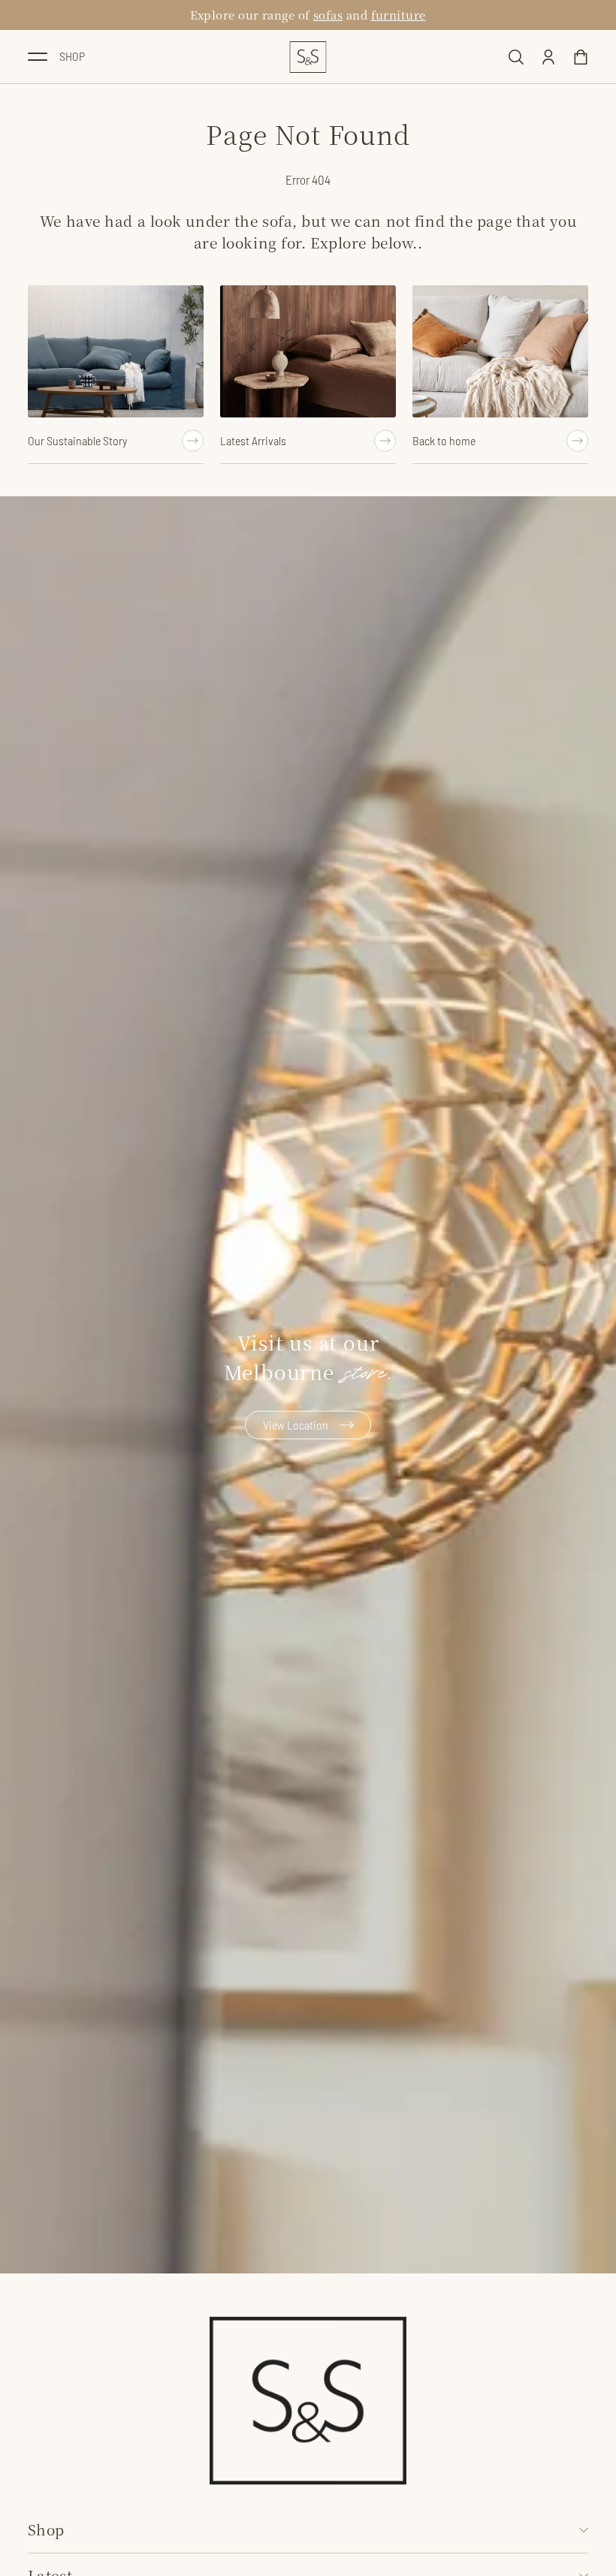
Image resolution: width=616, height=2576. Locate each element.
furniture (399, 15)
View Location (296, 1425)
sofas (328, 15)
